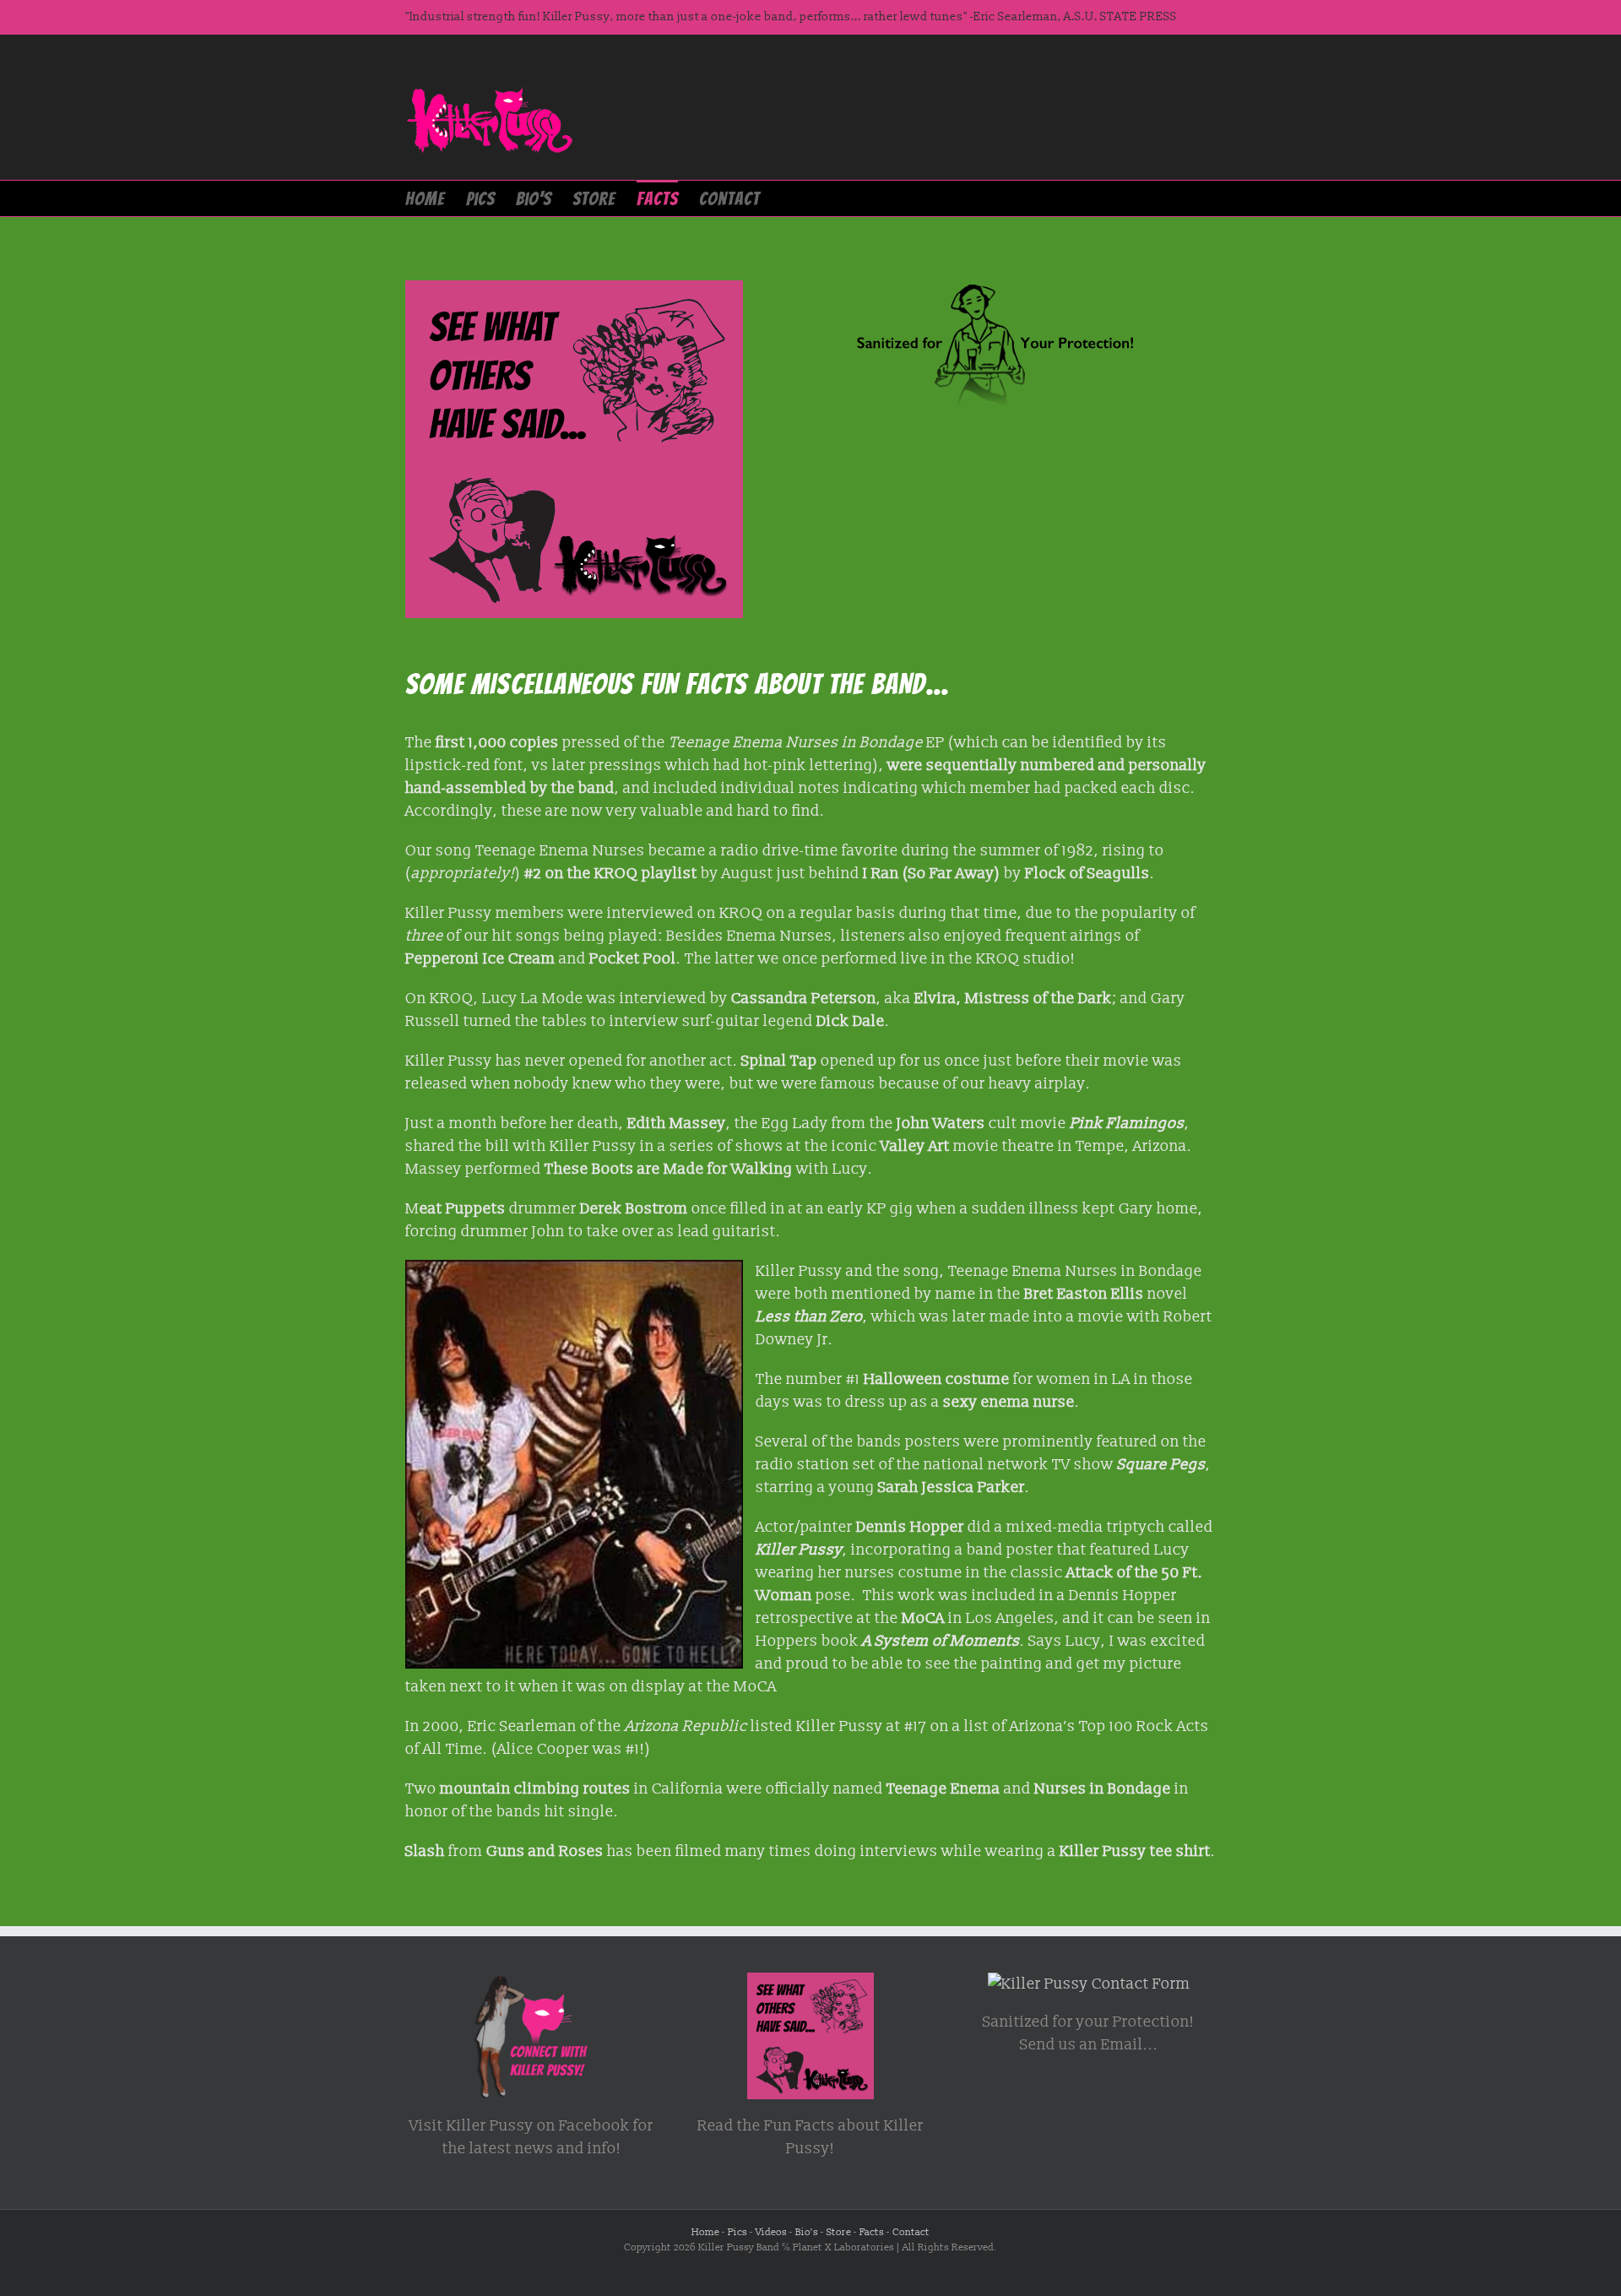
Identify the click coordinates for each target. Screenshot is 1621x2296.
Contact (911, 2232)
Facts (872, 2232)
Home (705, 2232)
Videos (771, 2232)
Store (839, 2232)
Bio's (807, 2232)
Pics (737, 2232)
